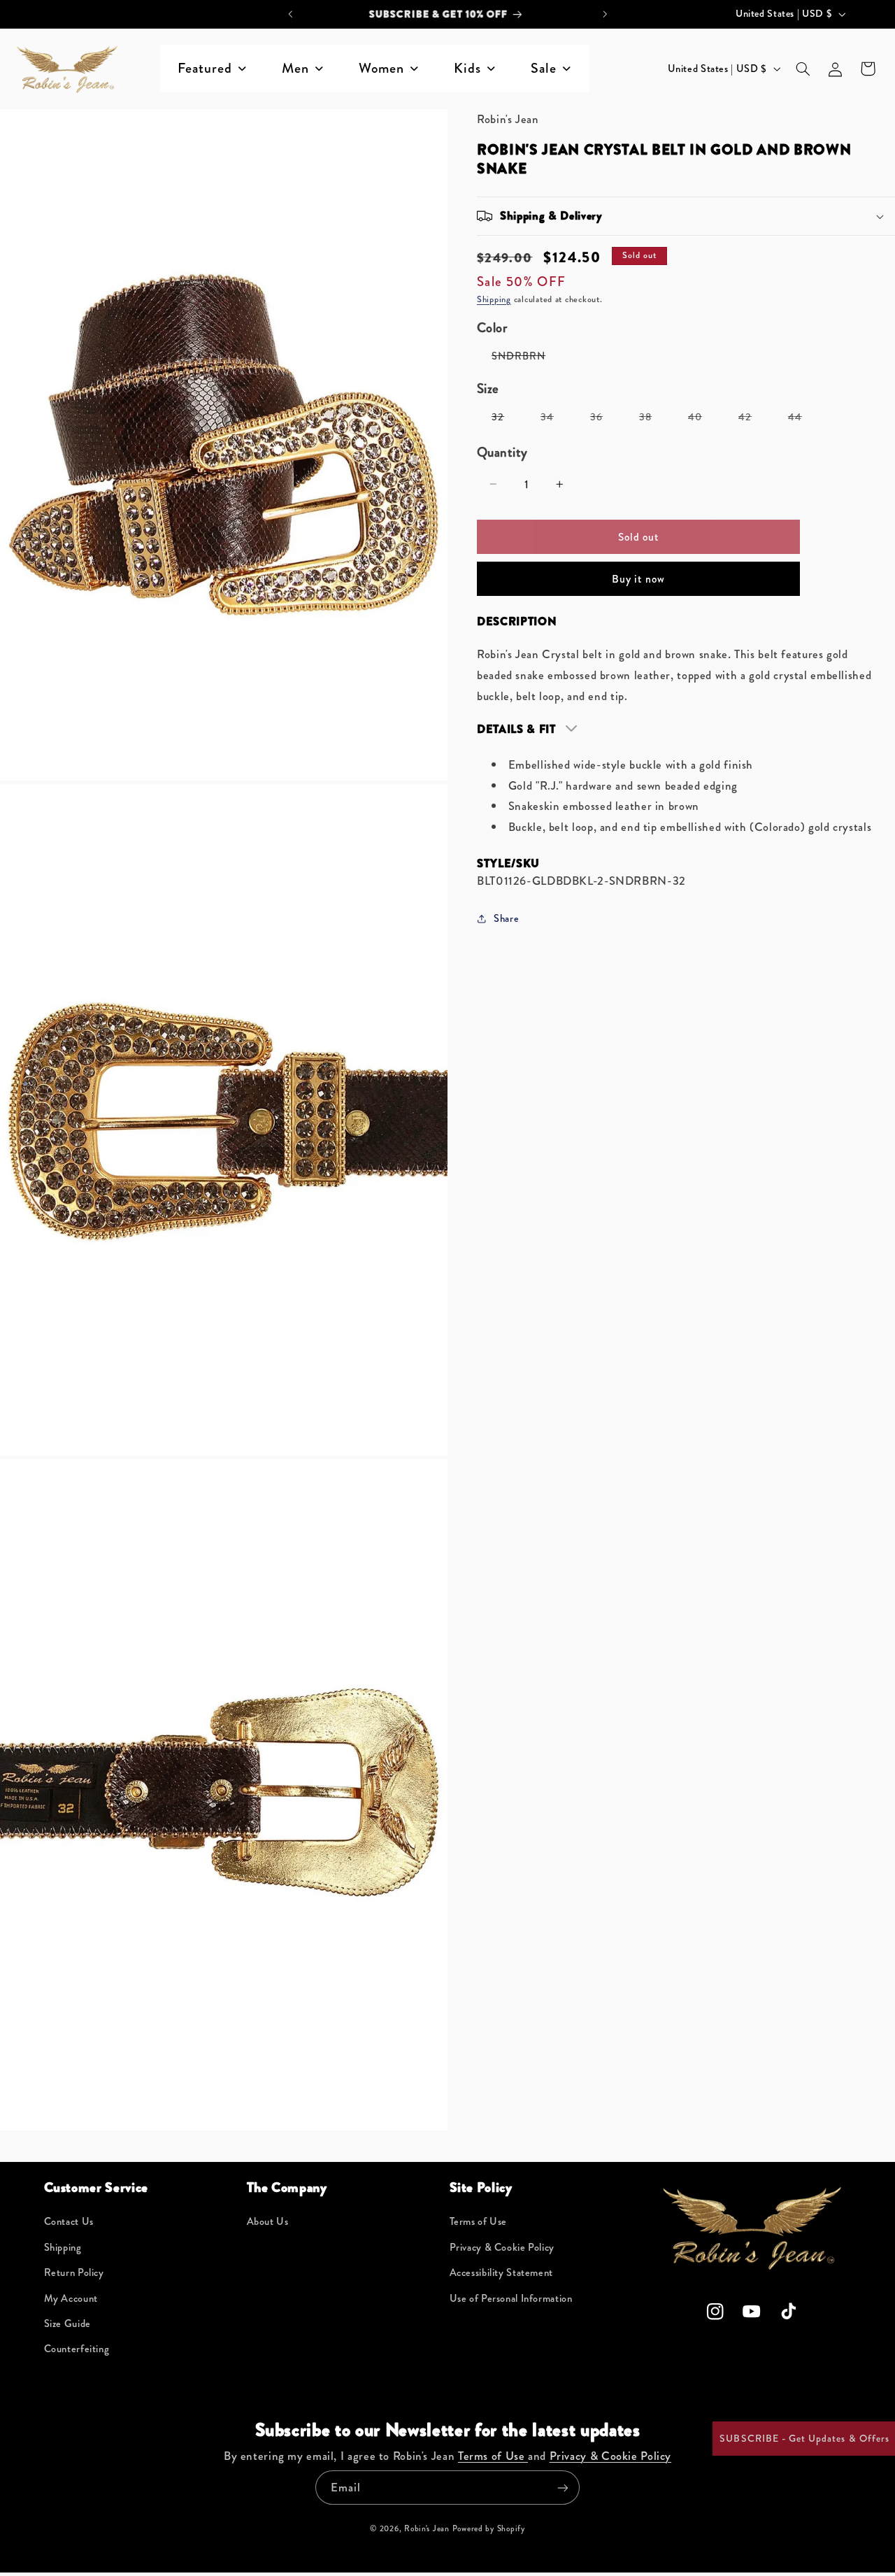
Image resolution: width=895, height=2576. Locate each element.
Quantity (502, 452)
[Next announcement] (605, 14)
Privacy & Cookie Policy (502, 2248)
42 (752, 420)
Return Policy (74, 2273)
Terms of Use (479, 2222)
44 (802, 420)
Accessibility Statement (502, 2273)
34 (554, 420)
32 (505, 420)
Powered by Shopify (489, 2528)
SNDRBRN (526, 358)
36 (604, 420)
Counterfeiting (77, 2349)
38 (653, 420)
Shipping (494, 299)
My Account (71, 2299)
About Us (268, 2222)
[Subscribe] (563, 2488)
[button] (803, 69)
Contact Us (69, 2222)
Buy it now (638, 578)
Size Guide (67, 2324)
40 (702, 420)
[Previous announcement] (290, 14)
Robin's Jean (427, 2528)
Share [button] (506, 918)
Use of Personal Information (511, 2299)
